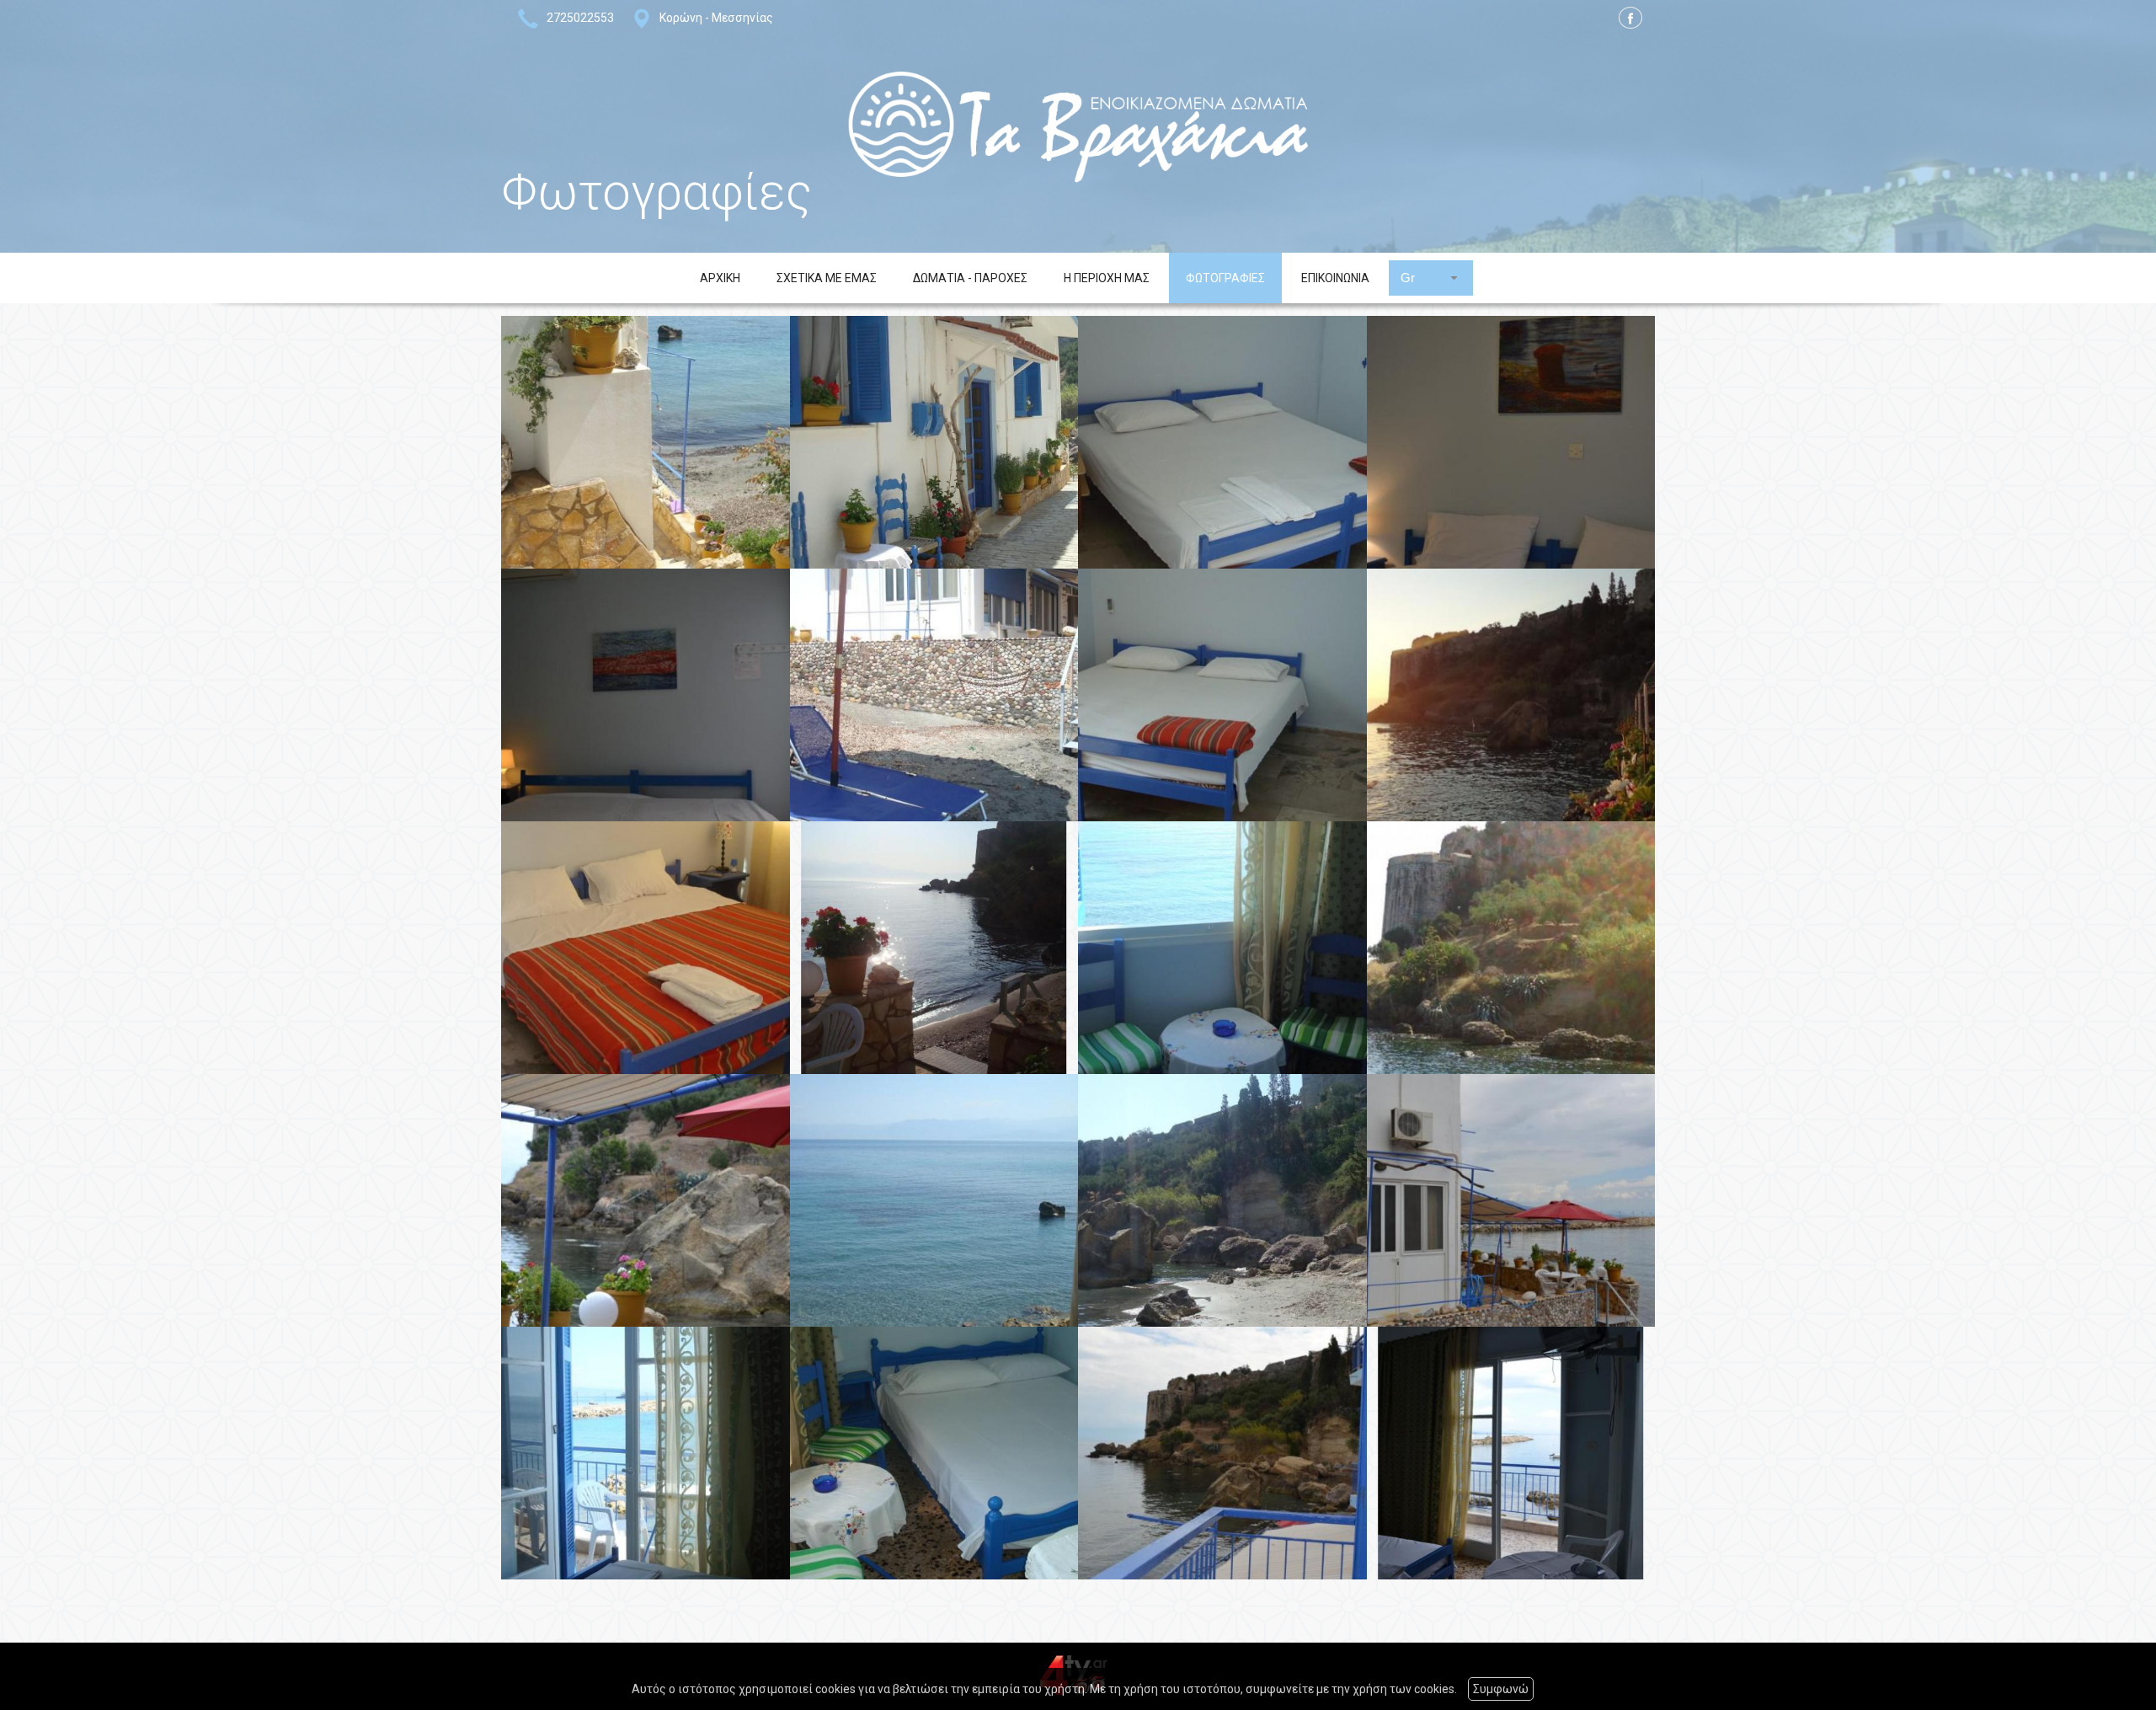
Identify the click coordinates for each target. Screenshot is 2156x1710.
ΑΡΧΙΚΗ (720, 278)
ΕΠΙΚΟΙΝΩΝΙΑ (1335, 278)
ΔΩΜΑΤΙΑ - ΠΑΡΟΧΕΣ (970, 278)
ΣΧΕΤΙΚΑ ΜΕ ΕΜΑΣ (827, 278)
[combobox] (1431, 278)
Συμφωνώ (1501, 1689)
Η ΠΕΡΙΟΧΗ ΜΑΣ (1107, 278)
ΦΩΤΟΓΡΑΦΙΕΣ (1225, 278)
